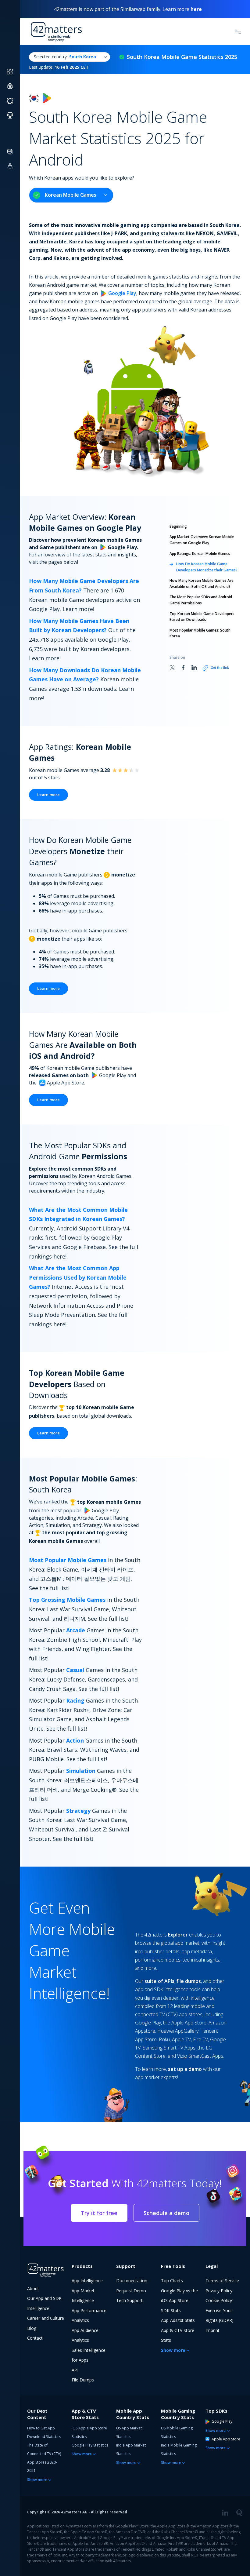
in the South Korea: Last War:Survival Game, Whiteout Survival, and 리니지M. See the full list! (84, 1609)
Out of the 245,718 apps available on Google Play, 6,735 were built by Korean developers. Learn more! (82, 639)
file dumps (189, 1981)
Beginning (178, 526)
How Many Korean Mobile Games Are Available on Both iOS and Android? (202, 583)
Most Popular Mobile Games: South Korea (200, 633)
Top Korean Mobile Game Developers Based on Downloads (202, 617)
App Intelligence (87, 2281)
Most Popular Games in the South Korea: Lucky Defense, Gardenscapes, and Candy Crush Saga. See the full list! (83, 1679)
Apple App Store (226, 2439)
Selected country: (65, 57)
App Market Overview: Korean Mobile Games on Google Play (202, 540)
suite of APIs (159, 1981)
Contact (35, 2338)
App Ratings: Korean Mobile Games (200, 554)
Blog (32, 2328)
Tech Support (129, 2300)
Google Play (122, 293)
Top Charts (172, 2281)
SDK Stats (171, 2310)
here (196, 9)
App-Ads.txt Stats (178, 2320)
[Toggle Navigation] (238, 32)
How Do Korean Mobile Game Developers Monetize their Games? (207, 567)
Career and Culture (46, 2318)
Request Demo (131, 2291)
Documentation (132, 2281)
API (75, 2370)
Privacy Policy (219, 2291)
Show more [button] (173, 2350)
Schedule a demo (166, 2213)
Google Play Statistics (90, 2445)
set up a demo (185, 2069)
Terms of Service (222, 2281)
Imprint (212, 2330)
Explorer (178, 1935)
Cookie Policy (219, 2300)
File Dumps (83, 2380)
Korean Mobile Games (71, 195)
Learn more (48, 795)
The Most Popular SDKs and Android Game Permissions (201, 600)
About (33, 2288)
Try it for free (99, 2213)
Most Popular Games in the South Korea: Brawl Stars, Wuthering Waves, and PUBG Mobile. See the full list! (84, 1750)
